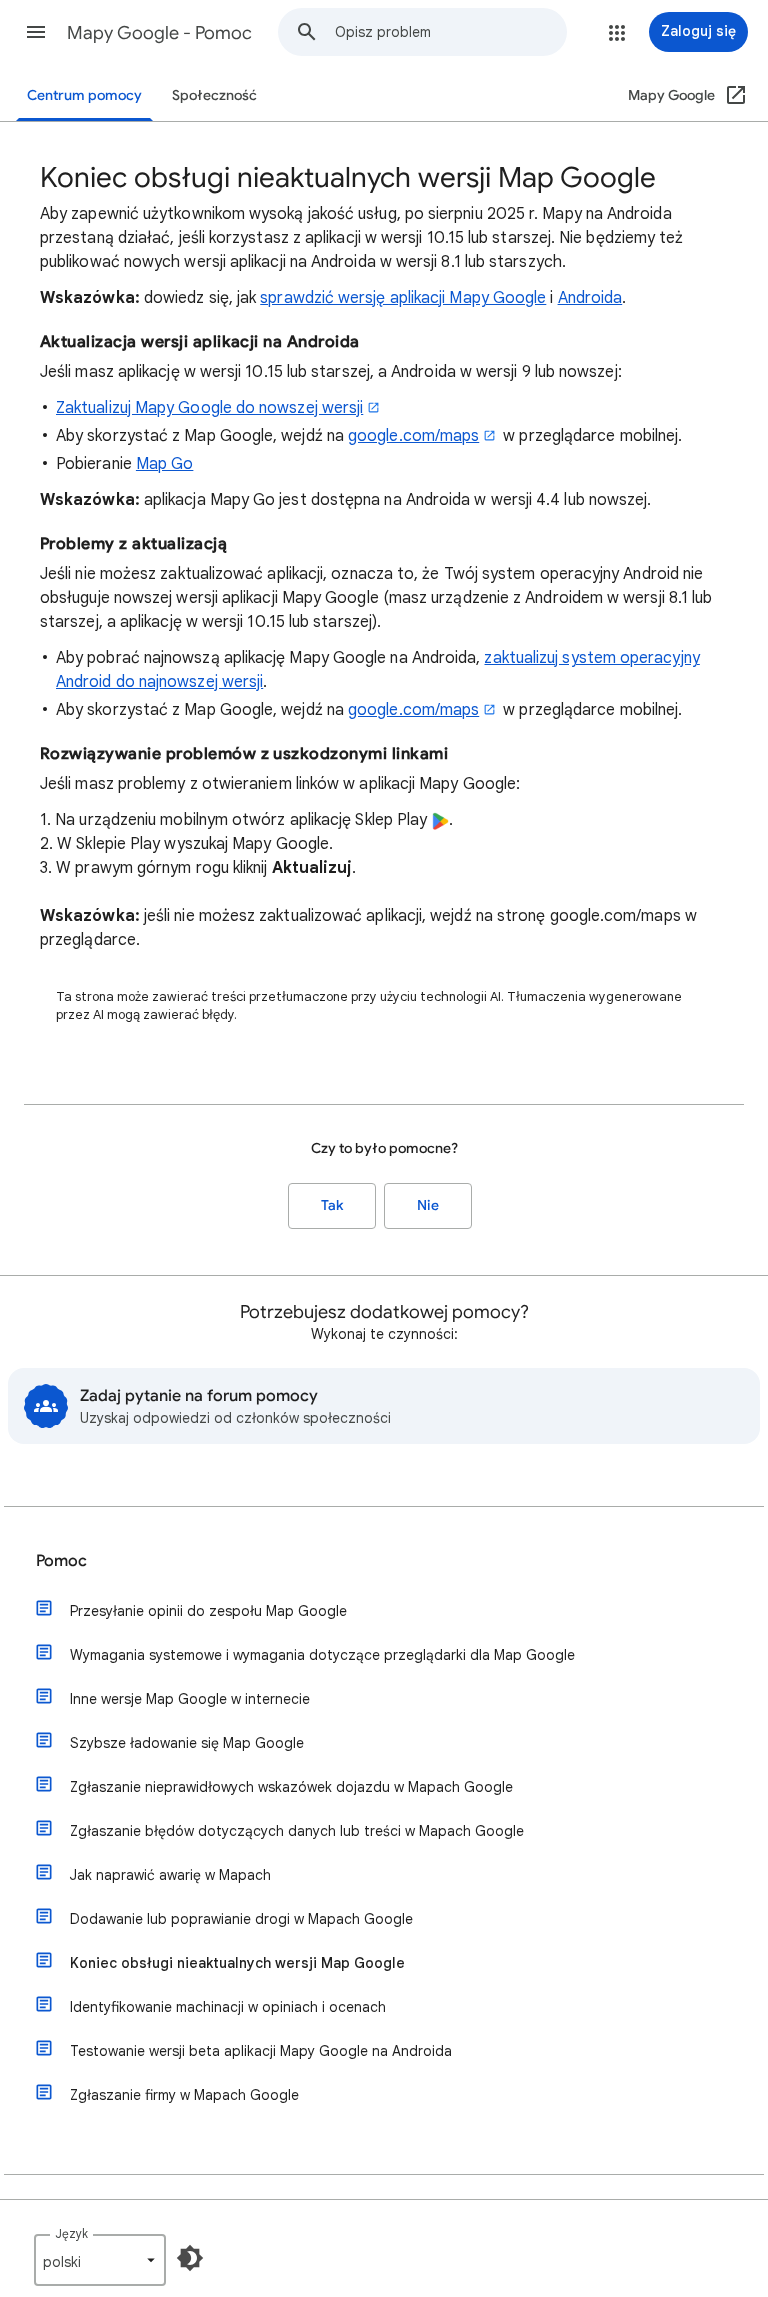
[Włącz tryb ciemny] (190, 2258)
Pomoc (61, 1561)
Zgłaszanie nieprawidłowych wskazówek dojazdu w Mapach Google (291, 1787)
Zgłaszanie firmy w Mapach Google (184, 2095)
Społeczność (214, 95)
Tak (332, 1205)
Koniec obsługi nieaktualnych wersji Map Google (237, 1963)
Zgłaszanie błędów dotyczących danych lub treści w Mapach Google (297, 1831)
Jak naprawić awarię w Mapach (170, 1875)
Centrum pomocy (84, 95)
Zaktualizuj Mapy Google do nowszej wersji (209, 408)
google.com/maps (413, 436)
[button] (36, 32)
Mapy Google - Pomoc (159, 33)
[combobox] (450, 32)
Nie (428, 1205)
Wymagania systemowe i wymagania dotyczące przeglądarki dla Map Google (322, 1655)
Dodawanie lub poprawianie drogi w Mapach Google (241, 1919)
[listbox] (100, 2260)
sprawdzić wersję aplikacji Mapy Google (403, 298)
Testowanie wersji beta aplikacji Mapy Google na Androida (261, 2051)
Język (71, 2233)
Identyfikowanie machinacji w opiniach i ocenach (228, 2007)
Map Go (164, 464)
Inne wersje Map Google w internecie (190, 1699)
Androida (590, 298)
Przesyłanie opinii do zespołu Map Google (208, 1611)
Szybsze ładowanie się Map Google (187, 1743)
